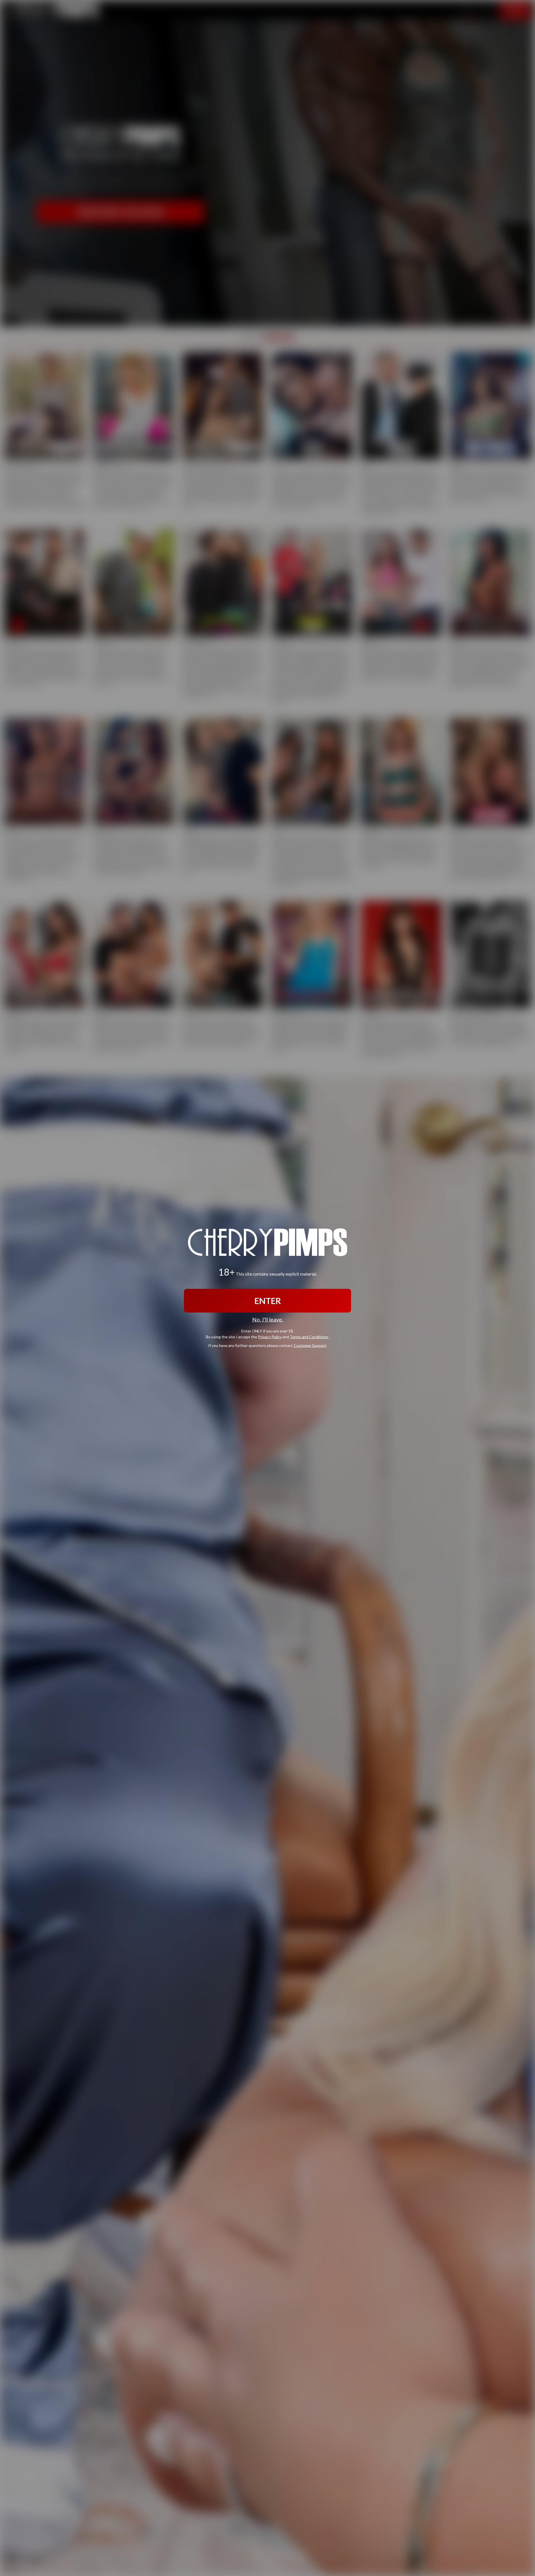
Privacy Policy (270, 1336)
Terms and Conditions (309, 1336)
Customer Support (310, 1345)
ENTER (268, 1301)
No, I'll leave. (268, 1319)
